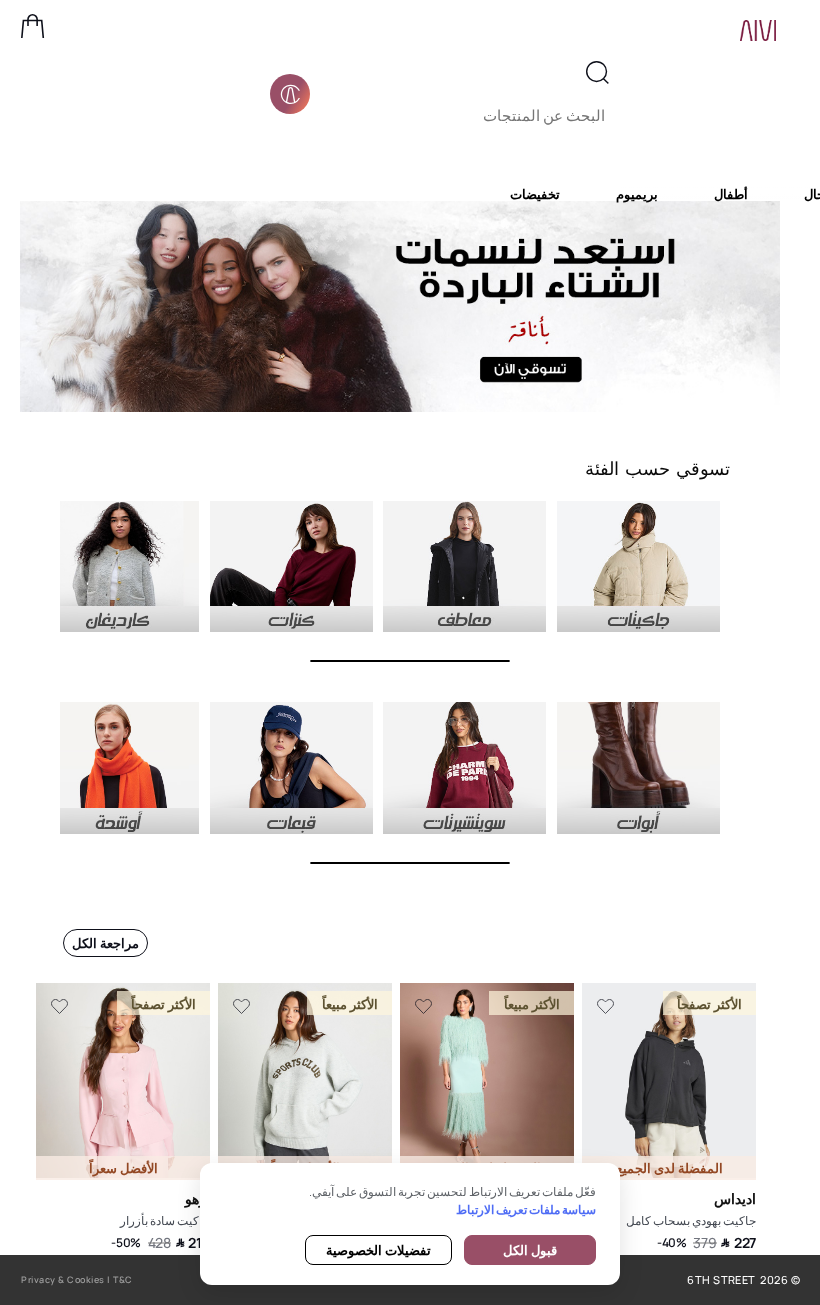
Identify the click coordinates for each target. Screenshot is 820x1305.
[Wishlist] (606, 1007)
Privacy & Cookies (63, 1279)
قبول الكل (530, 1250)
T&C (123, 1279)
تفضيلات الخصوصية (378, 1250)
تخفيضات (535, 194)
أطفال (731, 194)
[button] (33, 26)
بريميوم (637, 194)
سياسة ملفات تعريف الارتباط (526, 1209)
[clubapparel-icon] (290, 94)
